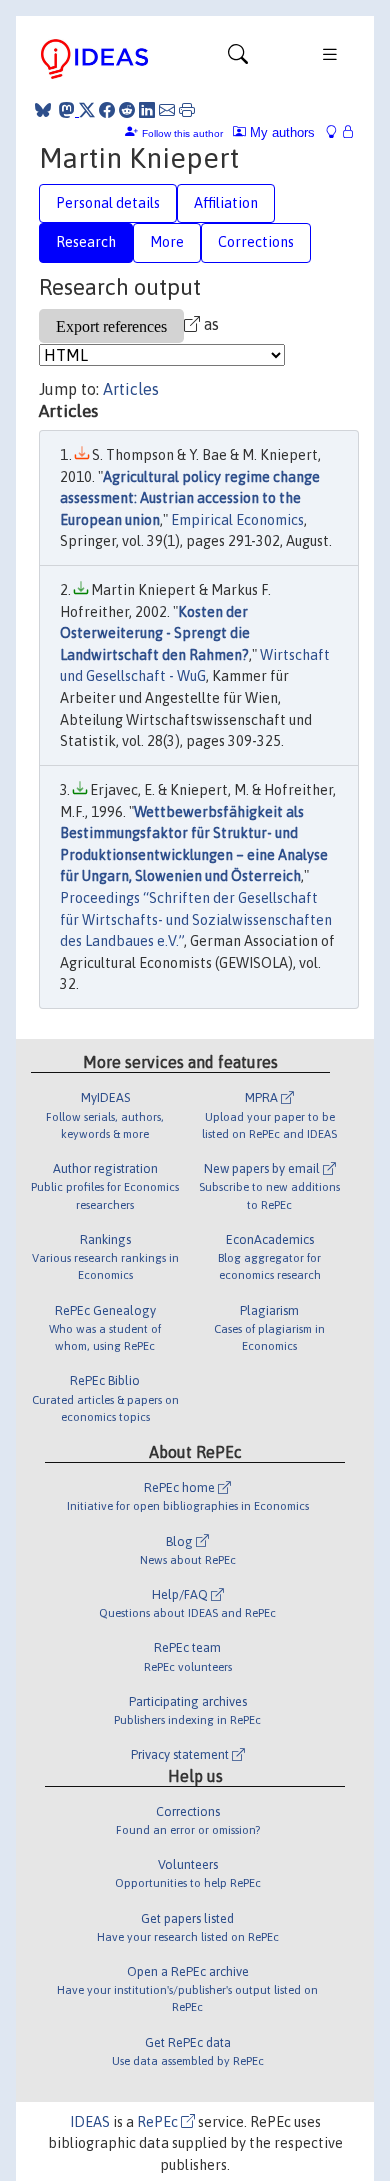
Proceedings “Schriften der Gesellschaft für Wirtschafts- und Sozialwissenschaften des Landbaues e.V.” (196, 919)
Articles (131, 389)
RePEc (159, 2122)
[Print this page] (187, 110)
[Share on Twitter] (87, 110)
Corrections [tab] (256, 242)
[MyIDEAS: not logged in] (337, 132)
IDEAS (90, 2122)
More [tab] (167, 242)
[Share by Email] (167, 110)
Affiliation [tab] (226, 203)
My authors (280, 132)
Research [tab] (86, 242)
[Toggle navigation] (238, 59)
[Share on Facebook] (107, 110)
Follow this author (182, 133)
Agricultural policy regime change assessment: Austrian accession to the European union (190, 498)
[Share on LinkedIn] (147, 110)
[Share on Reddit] (127, 110)
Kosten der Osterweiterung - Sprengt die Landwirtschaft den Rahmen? (155, 633)
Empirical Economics (237, 520)
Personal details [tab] (108, 203)
